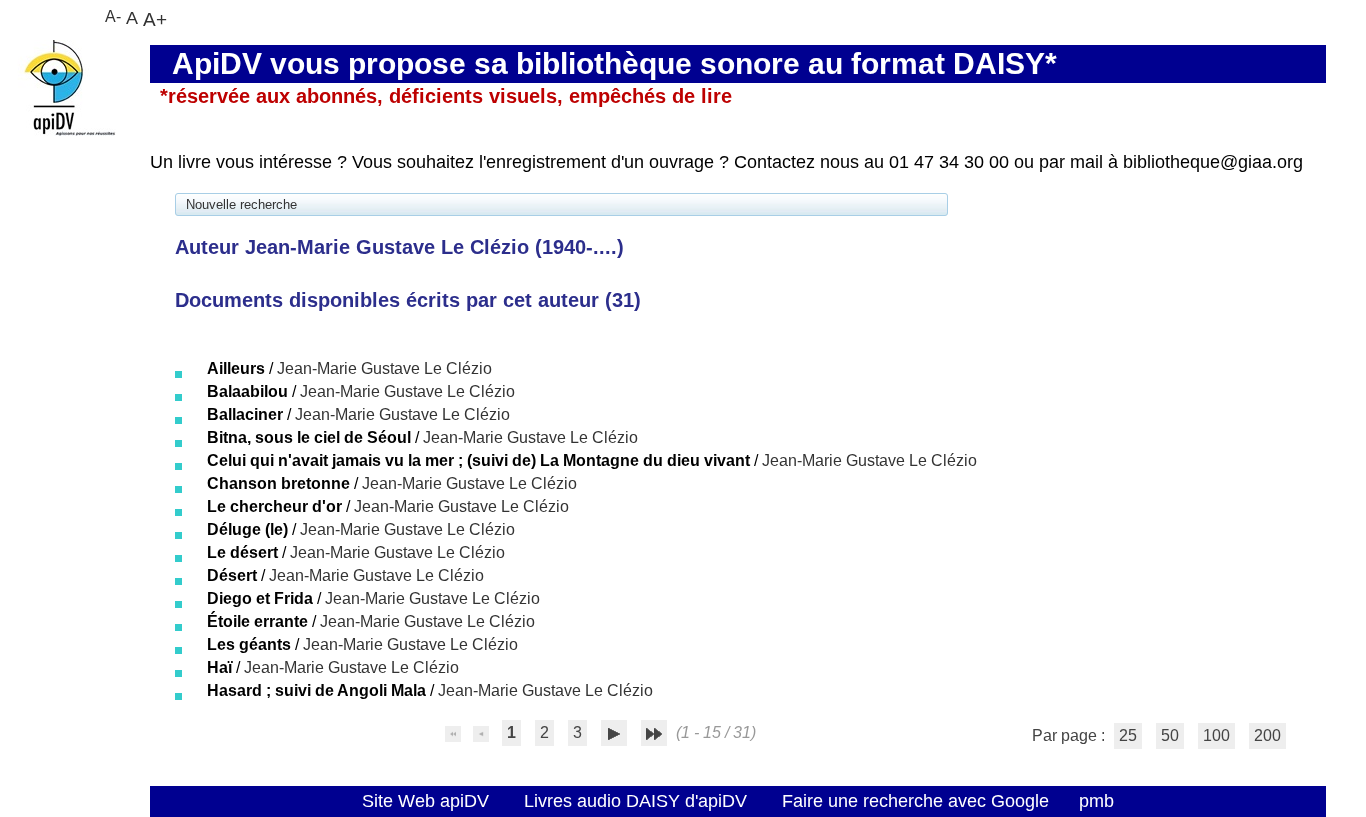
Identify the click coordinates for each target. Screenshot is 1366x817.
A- (113, 16)
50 (1170, 735)
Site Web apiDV (425, 801)
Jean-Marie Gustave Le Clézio (384, 368)
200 (1267, 735)
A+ (155, 19)
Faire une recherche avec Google (915, 801)
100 (1216, 735)
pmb (1096, 801)
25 (1128, 735)
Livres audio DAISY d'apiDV (635, 801)
